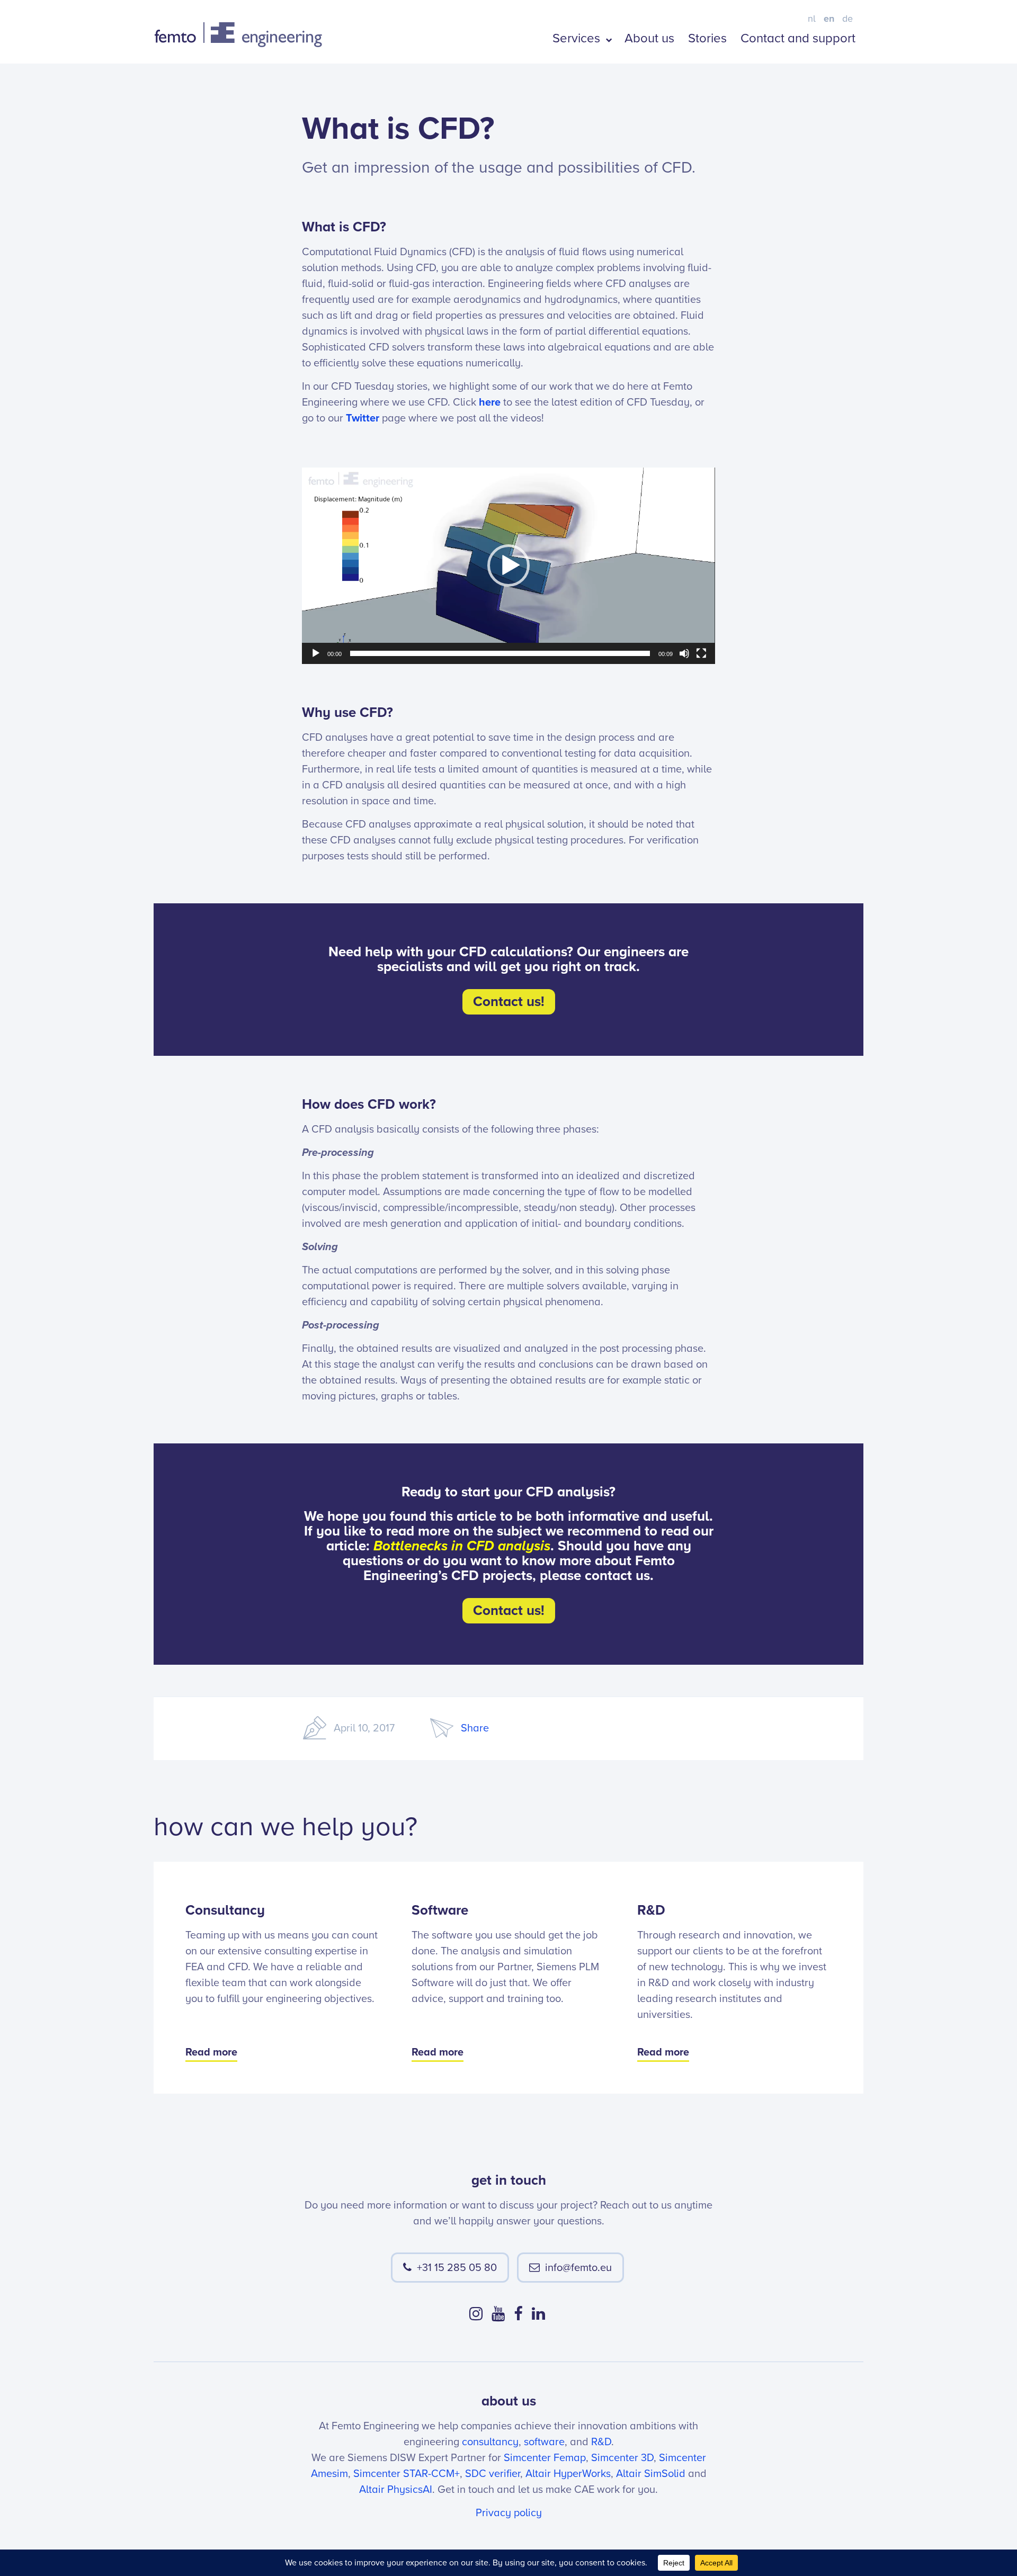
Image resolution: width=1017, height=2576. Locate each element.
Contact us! (509, 1002)
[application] (508, 566)
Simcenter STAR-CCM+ (407, 2474)
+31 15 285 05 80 (457, 2268)
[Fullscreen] (701, 653)
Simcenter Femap (545, 2458)
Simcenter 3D (622, 2458)
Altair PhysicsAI (396, 2490)
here (490, 402)
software (544, 2442)
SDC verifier (493, 2474)
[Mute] (684, 653)
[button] (508, 566)
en (829, 19)
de (847, 19)
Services (578, 38)
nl (812, 19)
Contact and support (798, 38)
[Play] (316, 653)
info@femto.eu (578, 2268)
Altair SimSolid (651, 2474)
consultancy (490, 2442)
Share (475, 1728)
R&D (601, 2442)
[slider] (500, 653)
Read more (211, 2052)
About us (649, 38)
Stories (707, 38)
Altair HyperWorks (568, 2474)
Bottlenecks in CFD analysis (462, 1546)
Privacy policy (509, 2513)
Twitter (363, 418)
